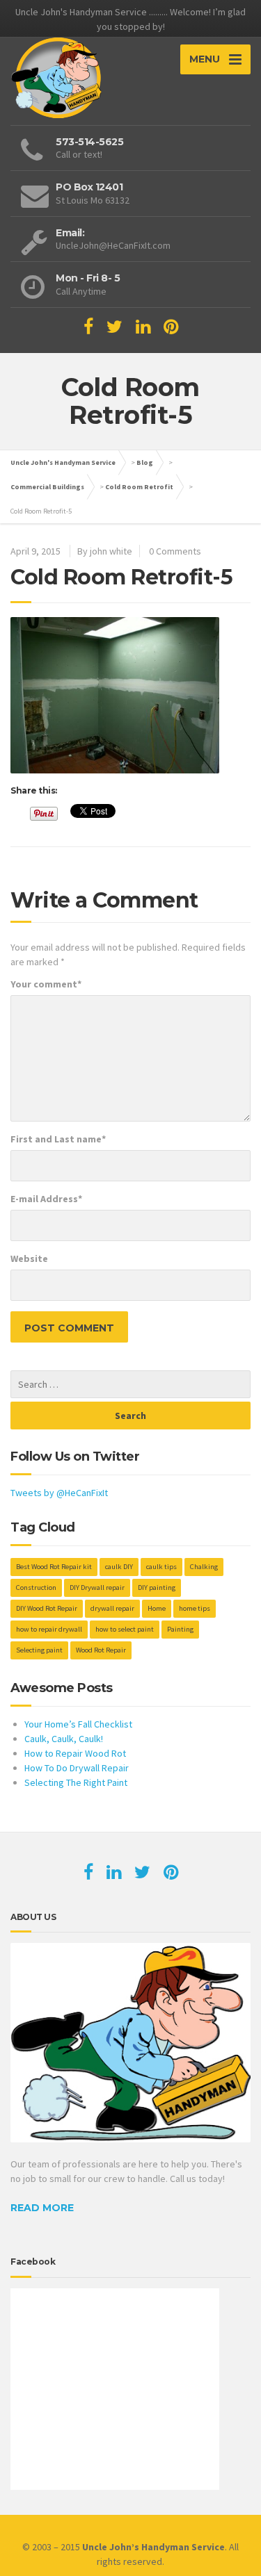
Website (29, 1258)
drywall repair (112, 1608)
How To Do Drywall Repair (77, 1768)
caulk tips (161, 1567)
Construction (36, 1588)
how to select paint (125, 1629)
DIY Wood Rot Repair (47, 1608)
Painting (180, 1629)
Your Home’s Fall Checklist (78, 1724)
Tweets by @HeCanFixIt (59, 1493)
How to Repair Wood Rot (75, 1753)
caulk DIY (119, 1567)
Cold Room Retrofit (139, 487)
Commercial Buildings (47, 487)
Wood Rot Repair (101, 1650)
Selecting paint (39, 1650)
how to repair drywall (49, 1629)
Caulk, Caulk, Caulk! (64, 1739)
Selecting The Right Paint (76, 1782)
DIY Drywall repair (97, 1588)
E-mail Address (46, 1199)
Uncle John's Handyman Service (63, 462)
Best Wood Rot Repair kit (54, 1567)
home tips (195, 1608)
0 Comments (175, 551)
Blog (145, 462)
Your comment (46, 984)
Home (157, 1608)
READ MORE (42, 2208)
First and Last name (58, 1139)
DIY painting (157, 1588)
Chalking (204, 1567)
